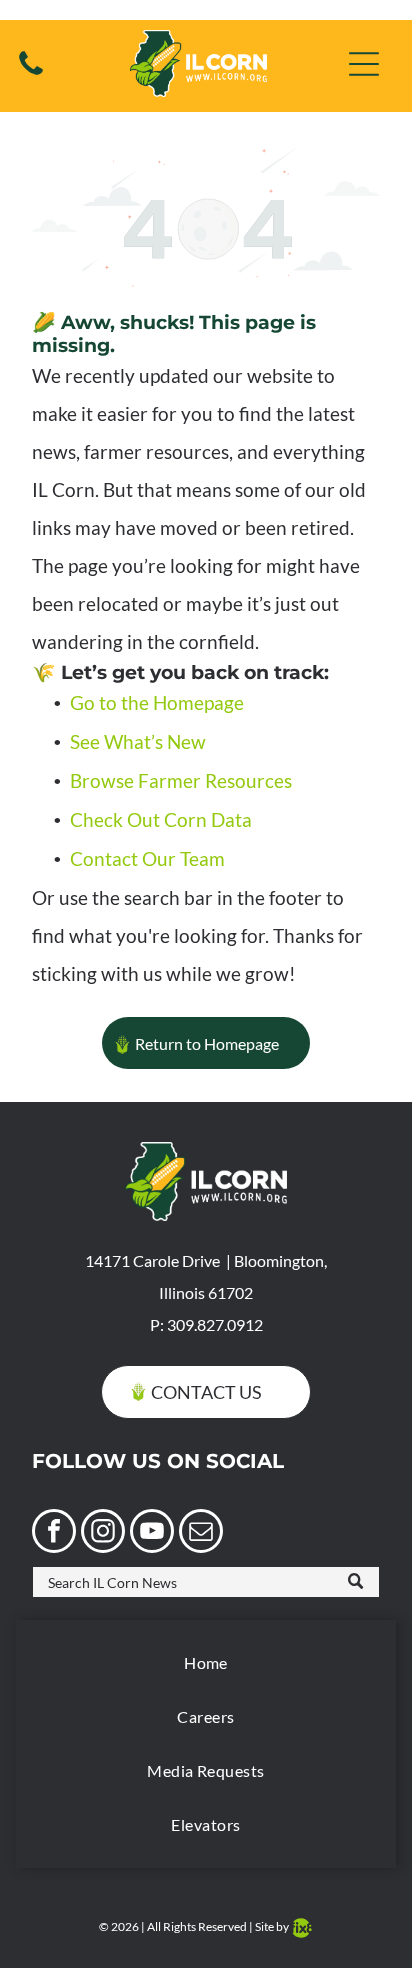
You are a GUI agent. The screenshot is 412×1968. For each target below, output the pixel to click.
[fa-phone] (31, 72)
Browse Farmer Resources (181, 780)
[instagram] (103, 1533)
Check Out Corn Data (161, 819)
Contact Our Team (147, 858)
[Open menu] (364, 64)
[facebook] (54, 1533)
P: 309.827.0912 (206, 1324)
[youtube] (152, 1533)
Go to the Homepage (157, 702)
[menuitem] (205, 1663)
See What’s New (138, 741)
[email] (201, 1533)
